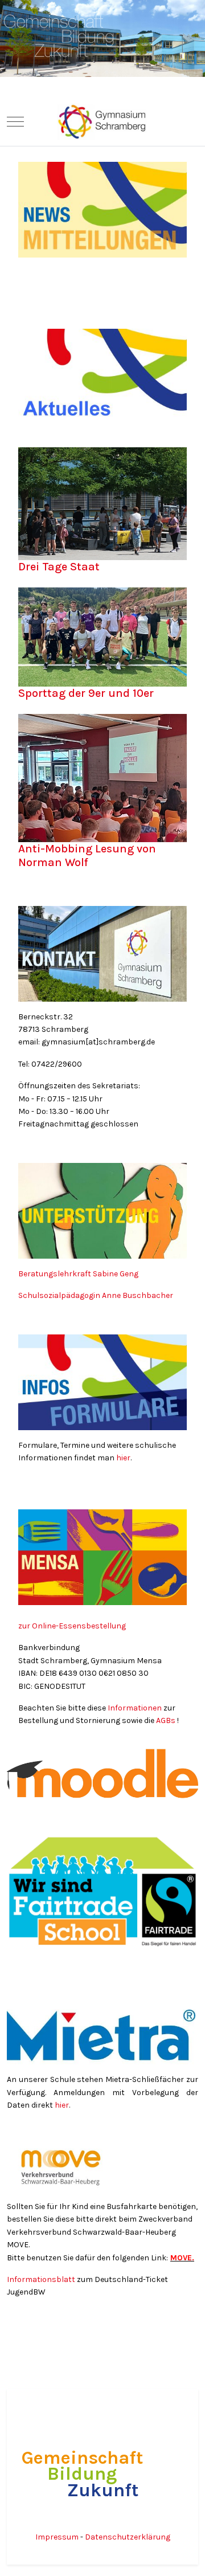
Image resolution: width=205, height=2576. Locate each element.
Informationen (135, 1708)
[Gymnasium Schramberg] (102, 122)
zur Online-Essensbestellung (72, 1626)
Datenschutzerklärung (128, 2537)
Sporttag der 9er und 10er (86, 693)
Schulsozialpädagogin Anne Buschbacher (97, 1295)
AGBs (166, 1720)
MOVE (181, 2258)
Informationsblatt (42, 2279)
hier (123, 1458)
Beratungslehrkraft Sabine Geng (79, 1274)
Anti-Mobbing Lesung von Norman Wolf (87, 856)
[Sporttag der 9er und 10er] (102, 639)
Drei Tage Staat (59, 567)
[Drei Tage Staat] (102, 506)
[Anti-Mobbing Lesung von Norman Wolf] (102, 780)
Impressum (58, 2537)
